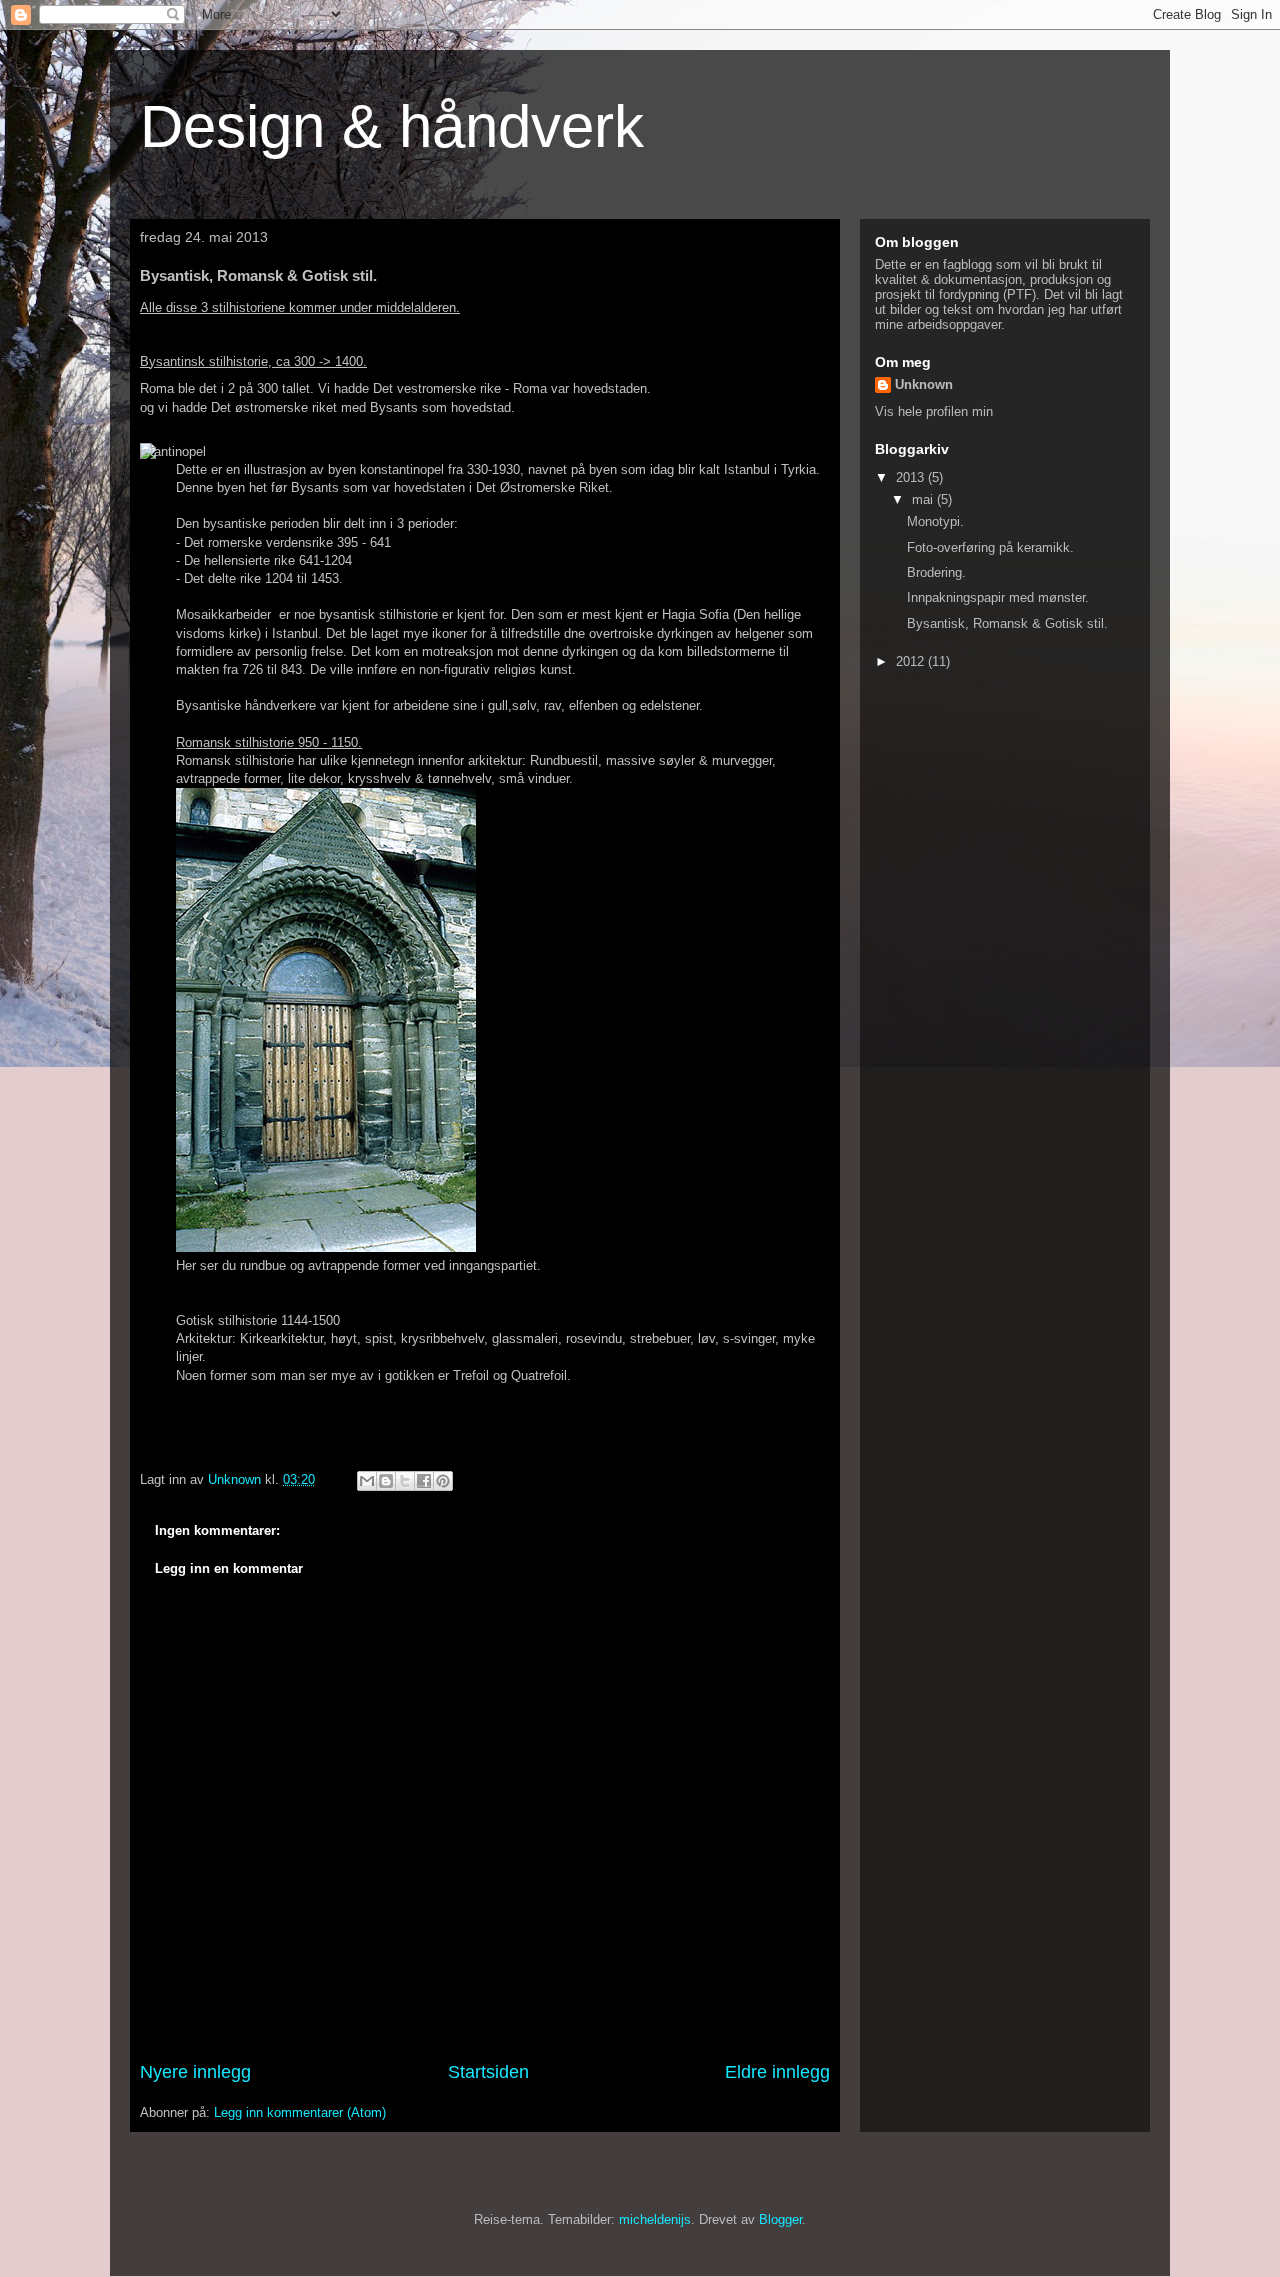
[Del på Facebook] (424, 1481)
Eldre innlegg (777, 2072)
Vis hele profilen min (934, 411)
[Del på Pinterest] (443, 1481)
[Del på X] (405, 1481)
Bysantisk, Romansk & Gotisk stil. (1007, 623)
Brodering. (936, 572)
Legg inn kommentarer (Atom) (300, 2112)
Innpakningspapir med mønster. (998, 597)
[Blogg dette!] (386, 1481)
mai (924, 499)
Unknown (924, 384)
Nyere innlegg (195, 2072)
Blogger (780, 2219)
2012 (912, 661)
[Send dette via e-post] (367, 1481)
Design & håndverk (392, 126)
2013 (912, 477)
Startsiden (488, 2072)
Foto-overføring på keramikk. (990, 547)
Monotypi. (935, 521)
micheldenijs (655, 2219)
